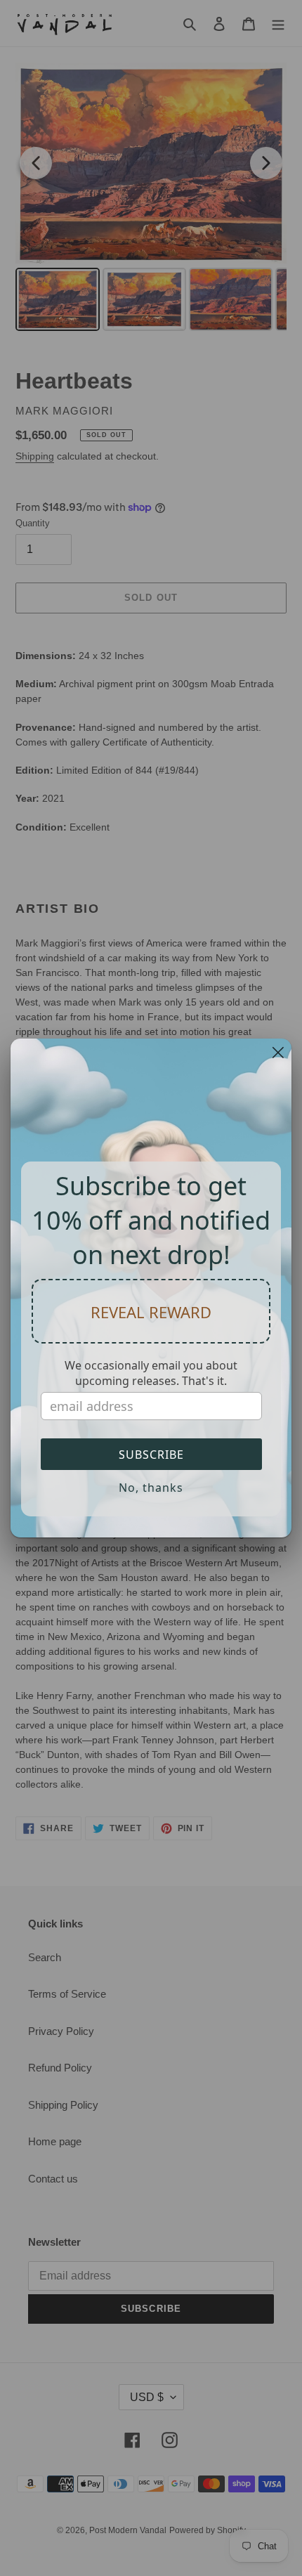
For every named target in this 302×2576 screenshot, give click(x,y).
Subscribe (151, 1455)
